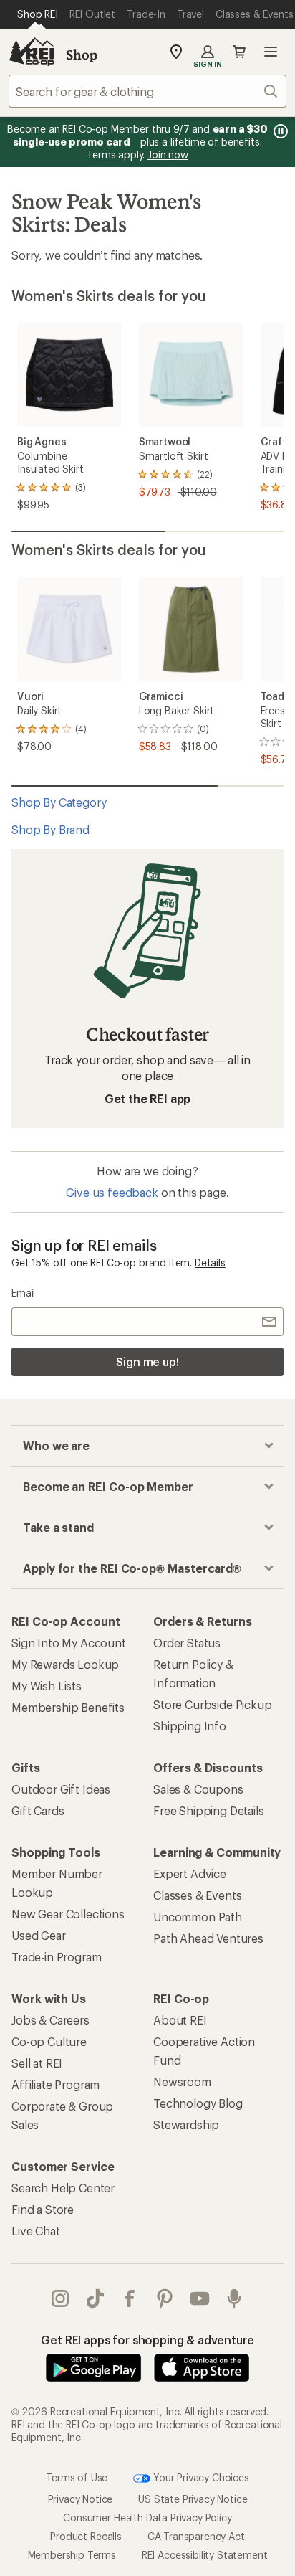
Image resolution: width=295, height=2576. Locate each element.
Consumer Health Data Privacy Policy (147, 2518)
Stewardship (186, 2125)
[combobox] (147, 91)
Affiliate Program (55, 2084)
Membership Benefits (68, 1707)
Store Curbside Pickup (213, 1704)
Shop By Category (59, 802)
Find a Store (43, 2209)
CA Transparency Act (196, 2536)
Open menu (271, 52)
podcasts (234, 2298)
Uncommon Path (198, 1917)
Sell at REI (37, 2063)
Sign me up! (147, 1362)
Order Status (187, 1643)
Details (210, 1263)
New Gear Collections (68, 1914)
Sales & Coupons (198, 1789)
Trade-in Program (56, 1957)
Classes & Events (197, 1895)
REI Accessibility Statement (205, 2555)
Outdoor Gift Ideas (61, 1789)
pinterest (165, 2298)
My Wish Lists (47, 1686)
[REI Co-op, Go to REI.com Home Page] (32, 52)
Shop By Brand (50, 829)
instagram (61, 2298)
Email (23, 1293)
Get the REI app (148, 1098)
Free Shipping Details (209, 1810)
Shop (82, 55)
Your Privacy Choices (200, 2477)
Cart (239, 52)
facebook (130, 2298)
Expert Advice (190, 1874)
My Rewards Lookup (65, 1664)
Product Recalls (86, 2536)
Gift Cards (38, 1810)
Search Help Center (63, 2188)
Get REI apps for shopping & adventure (147, 2340)
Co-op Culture (49, 2041)
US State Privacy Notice (193, 2499)
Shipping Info (190, 1726)
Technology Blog (198, 2103)
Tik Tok (96, 2298)
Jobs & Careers (50, 2020)
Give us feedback (112, 1192)
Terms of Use (77, 2477)
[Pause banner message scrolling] (279, 131)
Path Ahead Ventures (208, 1938)
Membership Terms (72, 2555)
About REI (180, 2020)
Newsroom (182, 2082)
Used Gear (39, 1935)
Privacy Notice (81, 2499)
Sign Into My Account (69, 1643)
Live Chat (36, 2231)
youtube (200, 2298)
